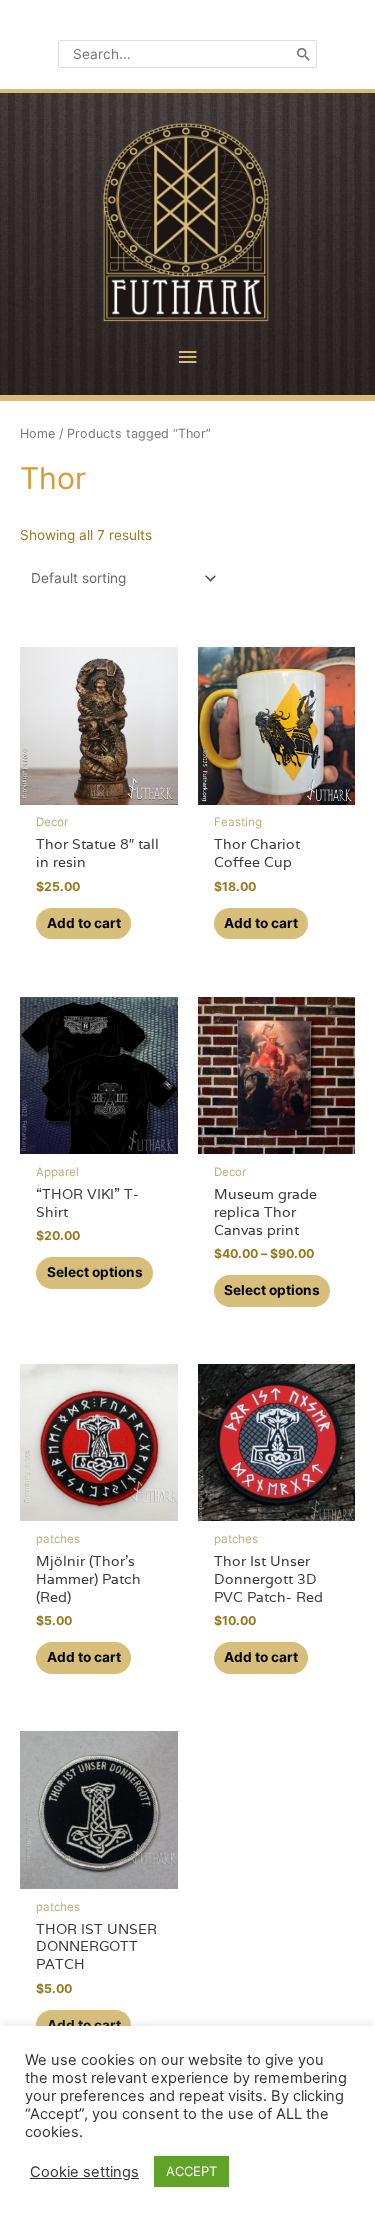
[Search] (304, 54)
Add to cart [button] (84, 923)
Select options (95, 1272)
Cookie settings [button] (84, 2172)
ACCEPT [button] (191, 2171)
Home (37, 433)
